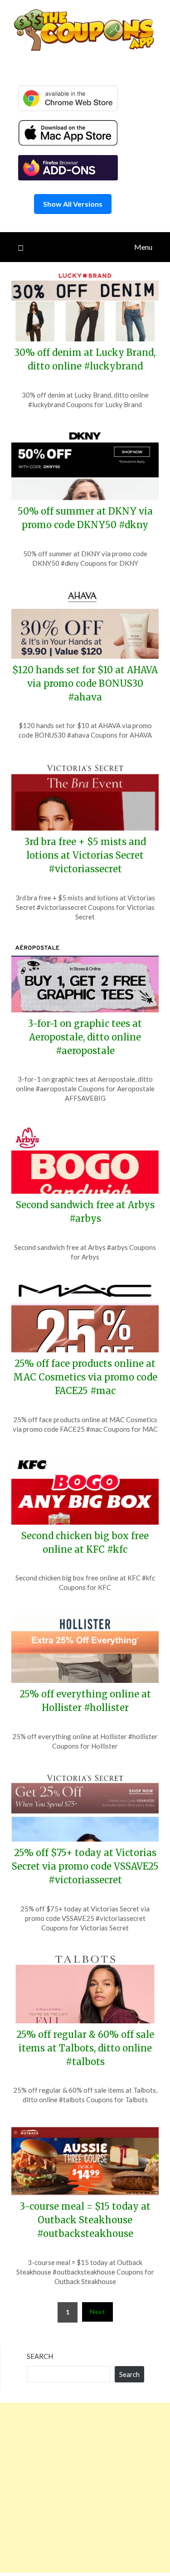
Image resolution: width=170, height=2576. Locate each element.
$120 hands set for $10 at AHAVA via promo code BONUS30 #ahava (85, 683)
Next (97, 2311)
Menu (143, 247)
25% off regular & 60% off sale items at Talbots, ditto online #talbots (85, 2048)
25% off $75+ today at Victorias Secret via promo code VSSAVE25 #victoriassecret (85, 1866)
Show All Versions (73, 204)
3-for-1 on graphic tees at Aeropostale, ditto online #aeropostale (85, 1037)
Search (40, 2356)
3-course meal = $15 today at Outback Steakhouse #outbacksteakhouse (85, 2220)
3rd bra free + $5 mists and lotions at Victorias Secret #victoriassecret (85, 855)
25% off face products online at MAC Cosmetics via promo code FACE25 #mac (85, 1377)
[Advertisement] (85, 2488)
